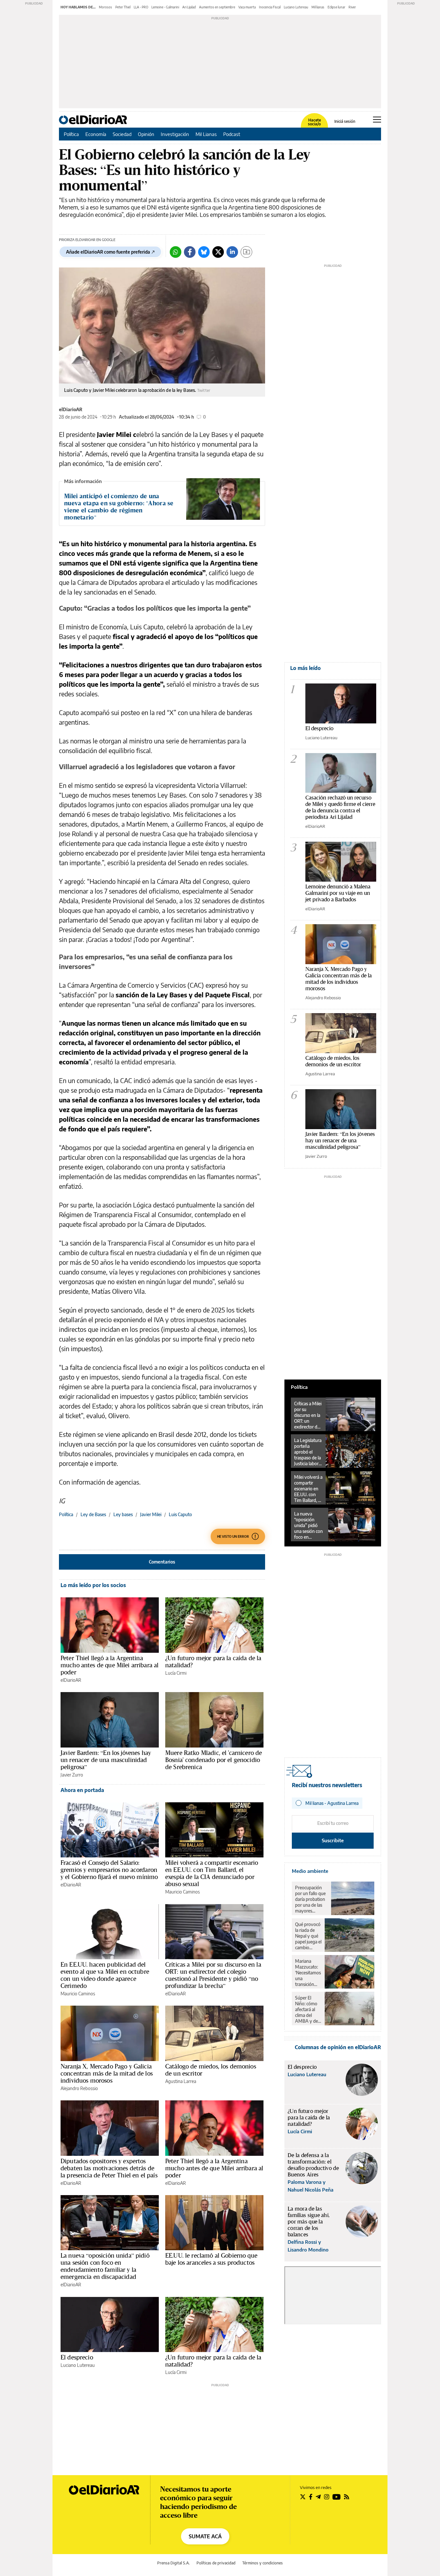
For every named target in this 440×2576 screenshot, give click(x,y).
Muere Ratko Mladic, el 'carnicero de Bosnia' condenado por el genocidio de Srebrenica (214, 1760)
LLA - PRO (141, 7)
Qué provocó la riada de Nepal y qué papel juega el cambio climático (308, 1936)
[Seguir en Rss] (347, 2497)
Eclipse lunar (336, 7)
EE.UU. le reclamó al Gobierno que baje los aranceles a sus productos (211, 2259)
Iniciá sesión (345, 121)
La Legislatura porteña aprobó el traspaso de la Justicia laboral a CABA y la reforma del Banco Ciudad (308, 1452)
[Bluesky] (204, 252)
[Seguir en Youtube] (337, 2497)
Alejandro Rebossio (79, 2088)
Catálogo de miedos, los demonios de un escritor (211, 2070)
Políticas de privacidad (216, 2563)
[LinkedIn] (232, 252)
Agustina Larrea (181, 2081)
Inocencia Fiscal (270, 7)
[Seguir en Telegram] (318, 2497)
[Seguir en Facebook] (311, 2497)
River (352, 7)
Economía (96, 134)
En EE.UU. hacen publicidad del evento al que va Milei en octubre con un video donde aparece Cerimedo (105, 1975)
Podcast (232, 134)
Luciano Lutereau (296, 7)
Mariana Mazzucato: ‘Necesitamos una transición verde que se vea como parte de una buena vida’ (308, 1973)
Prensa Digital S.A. (173, 2563)
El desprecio (77, 2357)
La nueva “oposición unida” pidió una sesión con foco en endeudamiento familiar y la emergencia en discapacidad (105, 2266)
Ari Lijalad (189, 7)
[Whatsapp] (176, 252)
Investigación (175, 134)
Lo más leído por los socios (93, 1585)
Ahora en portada (82, 1790)
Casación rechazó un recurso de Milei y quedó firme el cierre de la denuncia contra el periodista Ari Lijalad (340, 807)
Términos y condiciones (263, 2563)
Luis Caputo (180, 1514)
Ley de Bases (93, 1514)
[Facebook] (190, 252)
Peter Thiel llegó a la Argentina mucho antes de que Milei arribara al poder (110, 1665)
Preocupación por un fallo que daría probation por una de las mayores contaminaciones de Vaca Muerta (311, 1899)
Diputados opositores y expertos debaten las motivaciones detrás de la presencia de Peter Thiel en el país (109, 2168)
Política (71, 134)
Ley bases (123, 1514)
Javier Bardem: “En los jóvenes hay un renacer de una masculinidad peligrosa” (106, 1760)
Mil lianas (318, 7)
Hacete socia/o (314, 122)
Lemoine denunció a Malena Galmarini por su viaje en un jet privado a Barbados (338, 893)
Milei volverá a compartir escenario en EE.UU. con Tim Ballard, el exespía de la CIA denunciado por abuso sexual (212, 1873)
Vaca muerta (247, 7)
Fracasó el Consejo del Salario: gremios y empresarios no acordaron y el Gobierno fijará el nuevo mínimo (109, 1870)
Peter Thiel (123, 7)
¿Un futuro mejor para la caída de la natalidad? (213, 1661)
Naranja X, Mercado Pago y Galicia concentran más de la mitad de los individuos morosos (107, 2073)
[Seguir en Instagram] (327, 2497)
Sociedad (122, 134)
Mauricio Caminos (182, 1892)
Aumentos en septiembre (217, 7)
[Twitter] (218, 252)
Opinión (146, 134)
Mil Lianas (206, 134)
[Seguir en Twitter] (303, 2497)
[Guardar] (246, 252)
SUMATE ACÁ (205, 2536)
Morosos (105, 7)
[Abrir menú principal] (377, 120)
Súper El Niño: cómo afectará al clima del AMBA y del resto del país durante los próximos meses (308, 2009)
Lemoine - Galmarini (165, 7)
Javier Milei (151, 1514)
